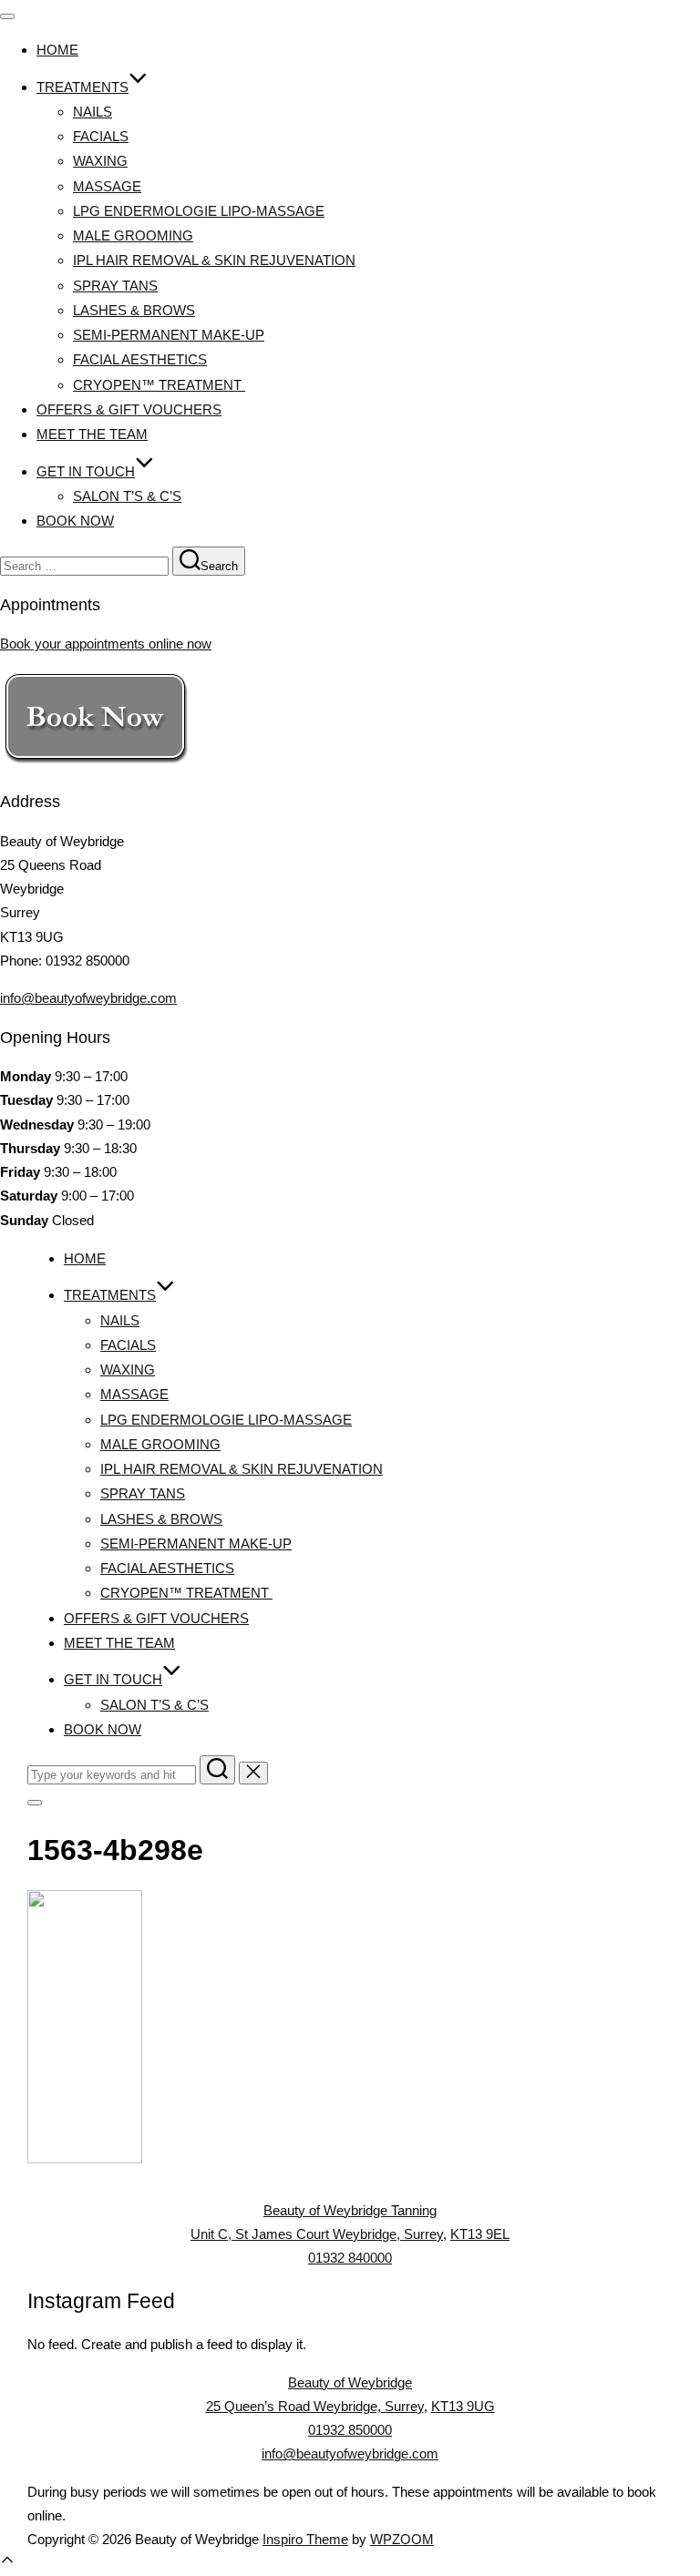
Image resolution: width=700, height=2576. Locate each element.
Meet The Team (92, 434)
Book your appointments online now (106, 644)
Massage (107, 186)
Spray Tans (115, 286)
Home (57, 50)
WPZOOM (402, 2539)
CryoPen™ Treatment (159, 385)
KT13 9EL (480, 2234)
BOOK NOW (75, 521)
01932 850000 (350, 2430)
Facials (101, 136)
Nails (93, 112)
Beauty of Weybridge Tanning (350, 2210)
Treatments (82, 87)
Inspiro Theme (305, 2539)
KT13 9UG (463, 2406)
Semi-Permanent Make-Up (169, 335)
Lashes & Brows (134, 310)
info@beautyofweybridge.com (88, 998)
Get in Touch (86, 471)
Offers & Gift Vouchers (129, 409)
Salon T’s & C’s (127, 496)
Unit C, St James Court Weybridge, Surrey (317, 2234)
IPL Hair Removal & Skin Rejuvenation (214, 260)
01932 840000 (350, 2258)
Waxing (100, 161)
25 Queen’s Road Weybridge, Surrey (315, 2406)
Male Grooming (133, 235)
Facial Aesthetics (140, 359)
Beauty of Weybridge (350, 2382)
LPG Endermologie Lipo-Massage (199, 211)
